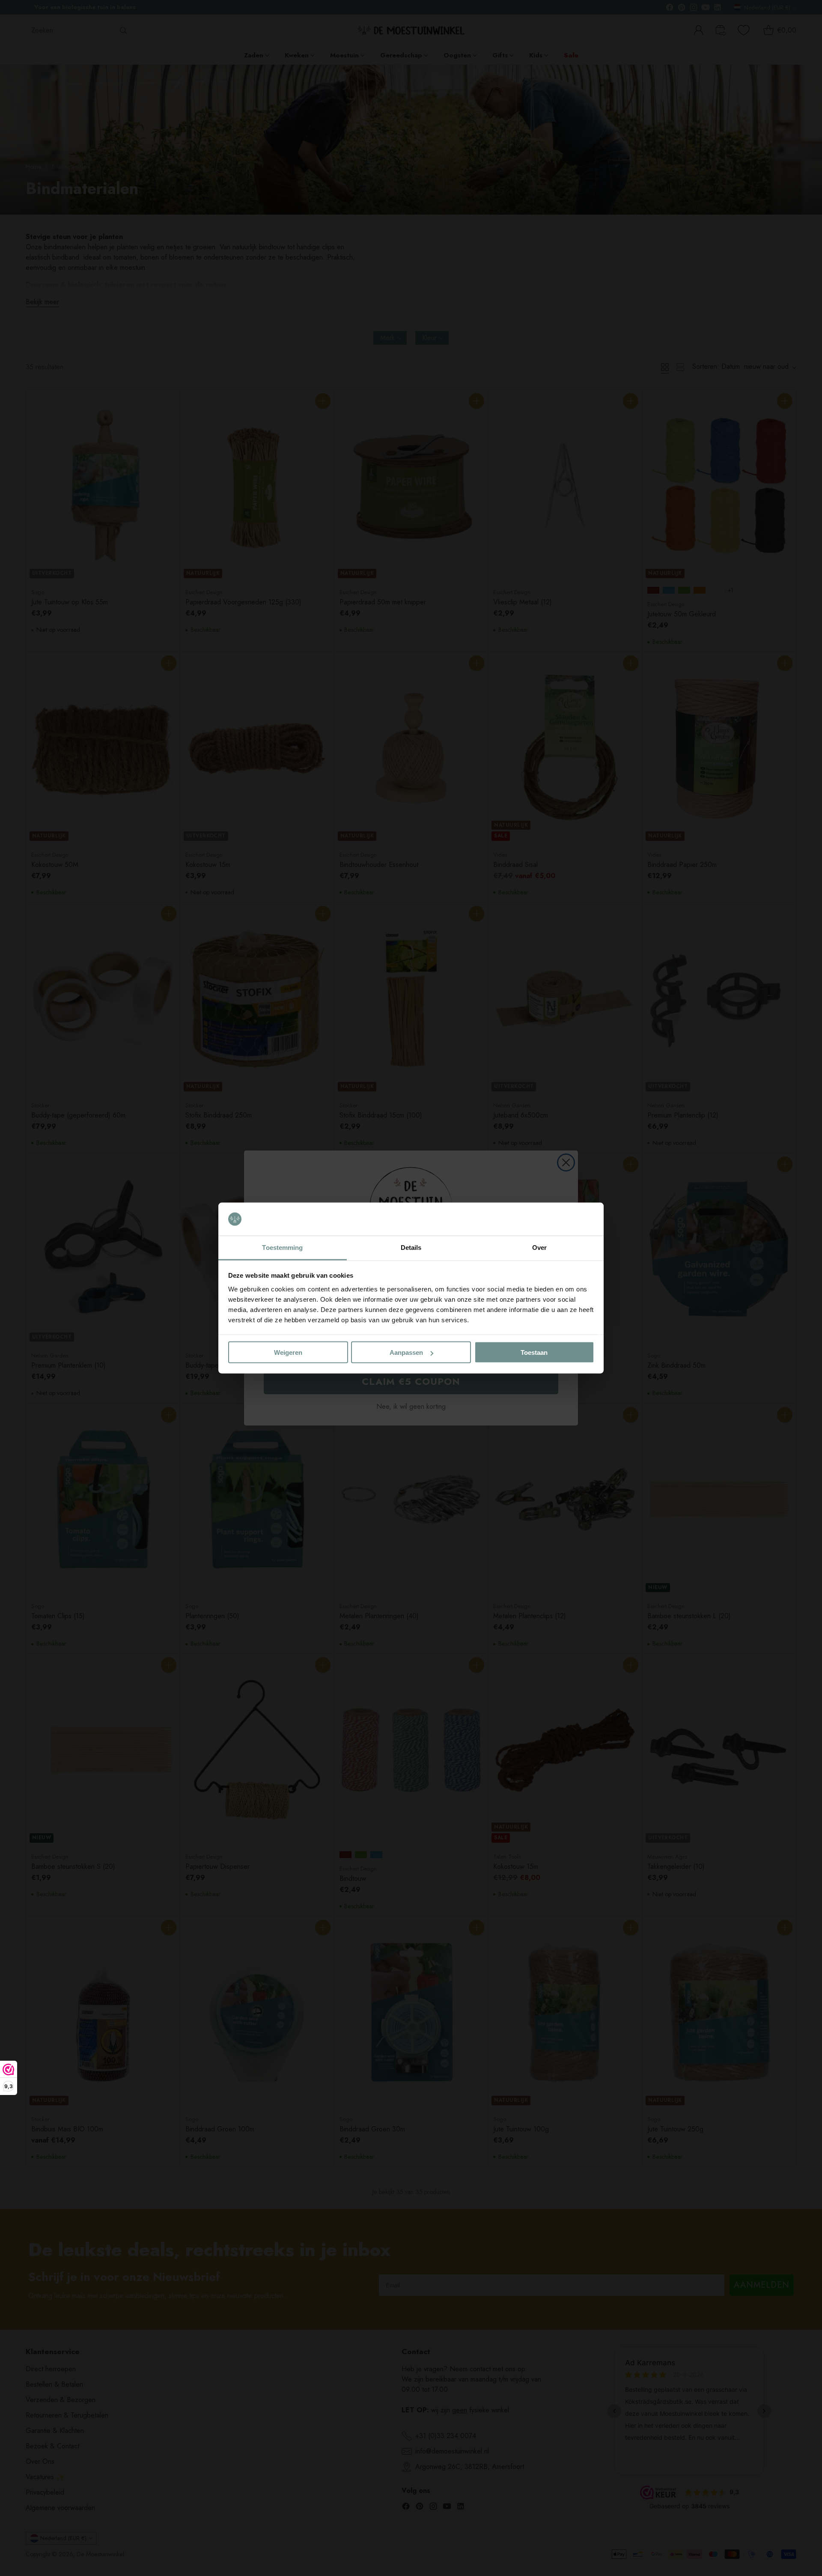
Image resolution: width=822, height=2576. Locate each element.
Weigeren (288, 1352)
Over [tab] (539, 1247)
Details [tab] (411, 1247)
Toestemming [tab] (282, 1247)
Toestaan (534, 1352)
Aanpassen (406, 1352)
